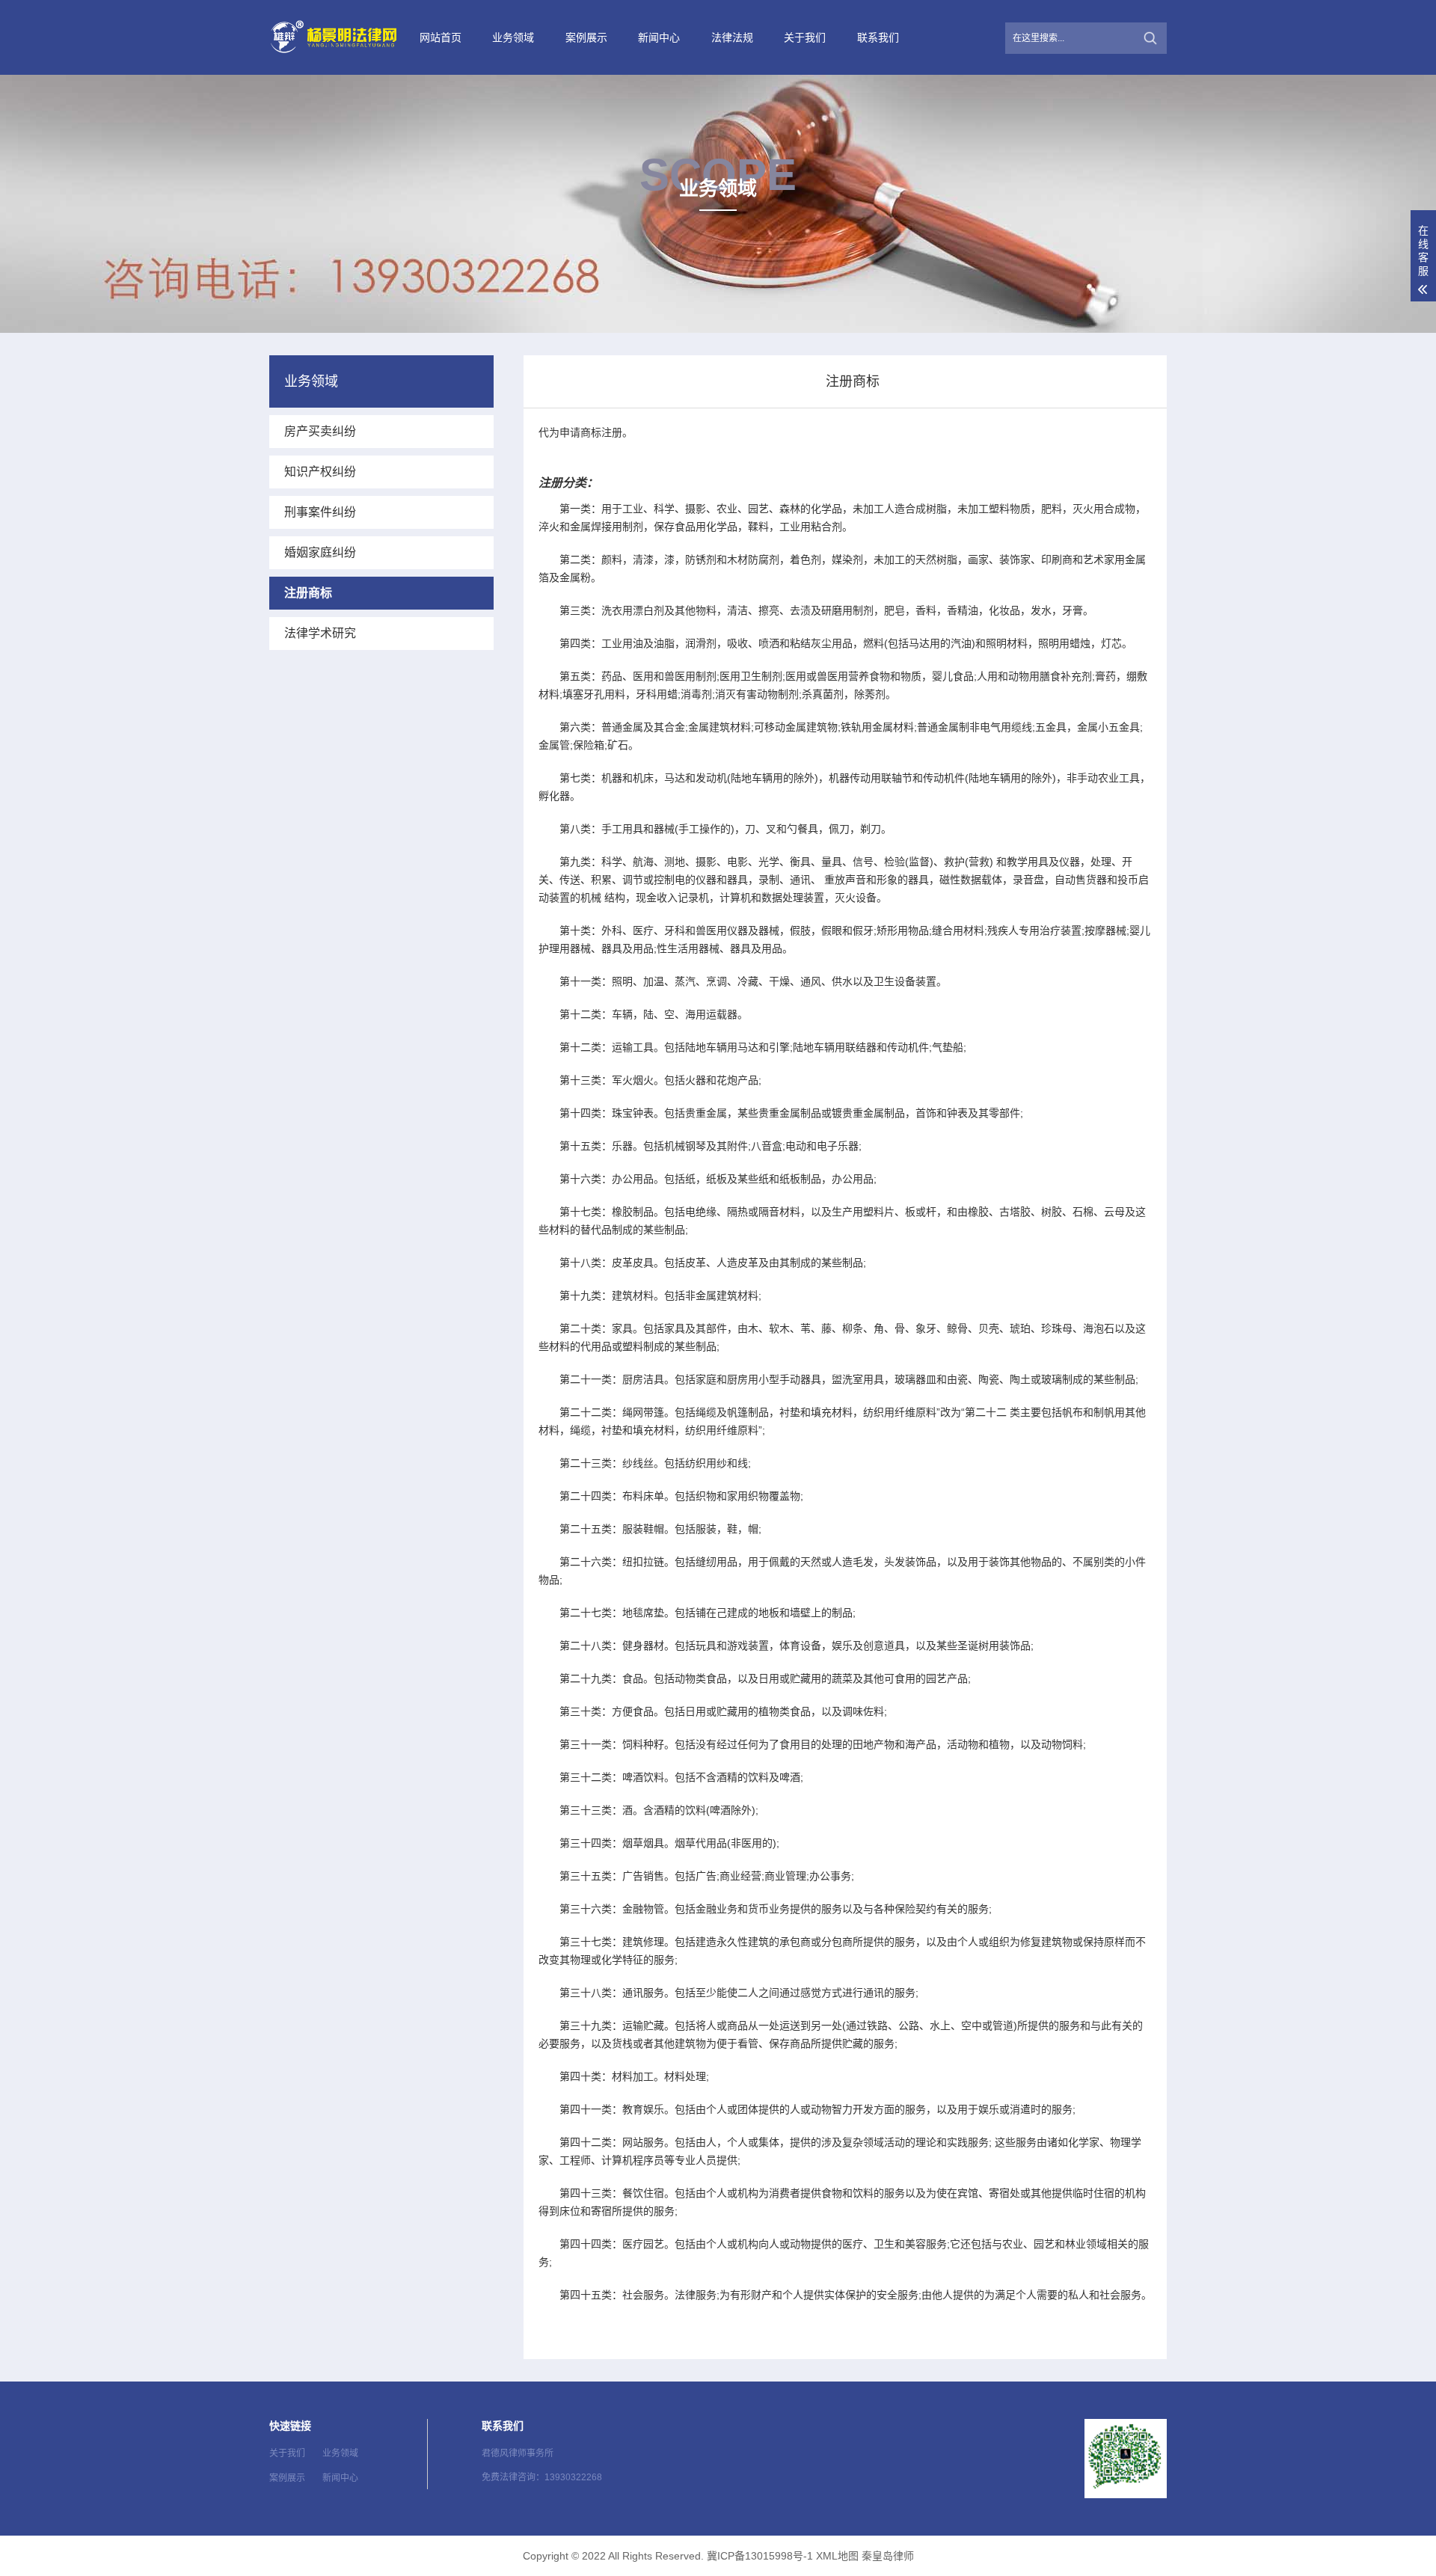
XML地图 (837, 2556)
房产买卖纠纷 (320, 431)
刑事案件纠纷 (320, 512)
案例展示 (586, 37)
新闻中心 (659, 37)
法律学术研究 (320, 633)
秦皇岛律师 (888, 2556)
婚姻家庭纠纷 (320, 552)
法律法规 (732, 37)
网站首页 (441, 37)
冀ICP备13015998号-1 (760, 2556)
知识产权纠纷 (320, 472)
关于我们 (805, 37)
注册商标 (308, 593)
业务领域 (513, 37)
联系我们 (878, 37)
